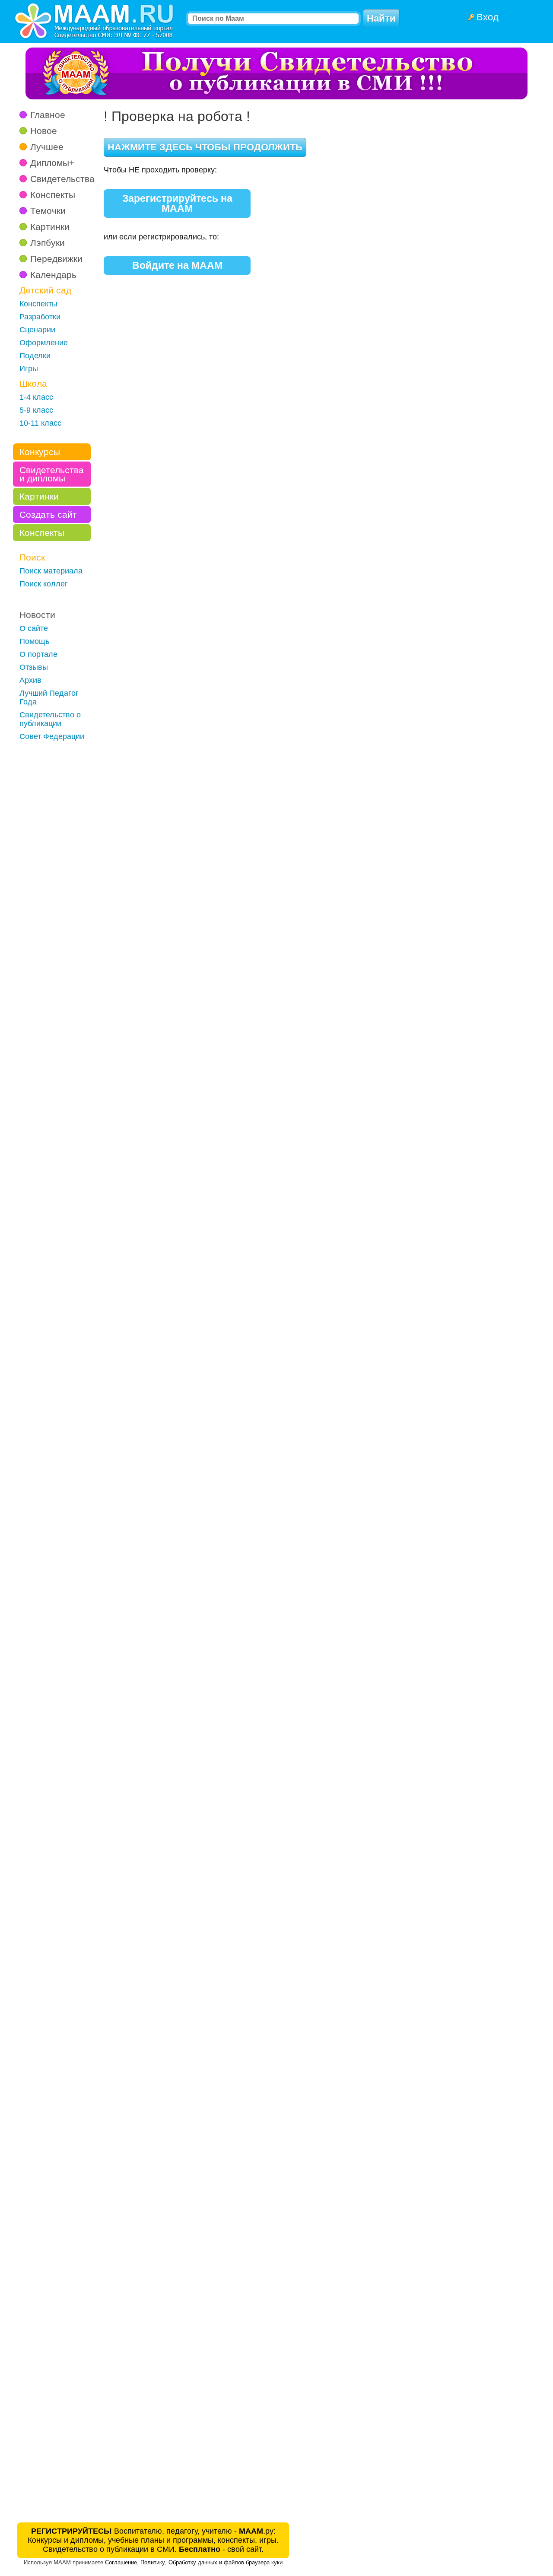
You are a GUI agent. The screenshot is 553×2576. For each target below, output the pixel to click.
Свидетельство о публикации (50, 719)
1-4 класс (36, 397)
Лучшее (47, 147)
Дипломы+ (52, 163)
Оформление (44, 343)
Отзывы (34, 667)
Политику (153, 2562)
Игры (29, 369)
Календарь (53, 275)
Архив (30, 680)
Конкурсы (40, 452)
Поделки (35, 356)
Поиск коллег (44, 584)
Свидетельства (62, 179)
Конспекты (53, 195)
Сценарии (37, 330)
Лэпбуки (48, 243)
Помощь (34, 641)
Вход (488, 17)
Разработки (40, 317)
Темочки (48, 211)
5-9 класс (36, 410)
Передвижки (56, 259)
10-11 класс (40, 423)
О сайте (34, 628)
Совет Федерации (52, 736)
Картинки (50, 227)
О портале (38, 654)
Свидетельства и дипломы (52, 474)
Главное (48, 115)
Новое (44, 131)
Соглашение (121, 2562)
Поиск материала (51, 571)
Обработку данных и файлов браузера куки (226, 2562)
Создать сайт (48, 514)
